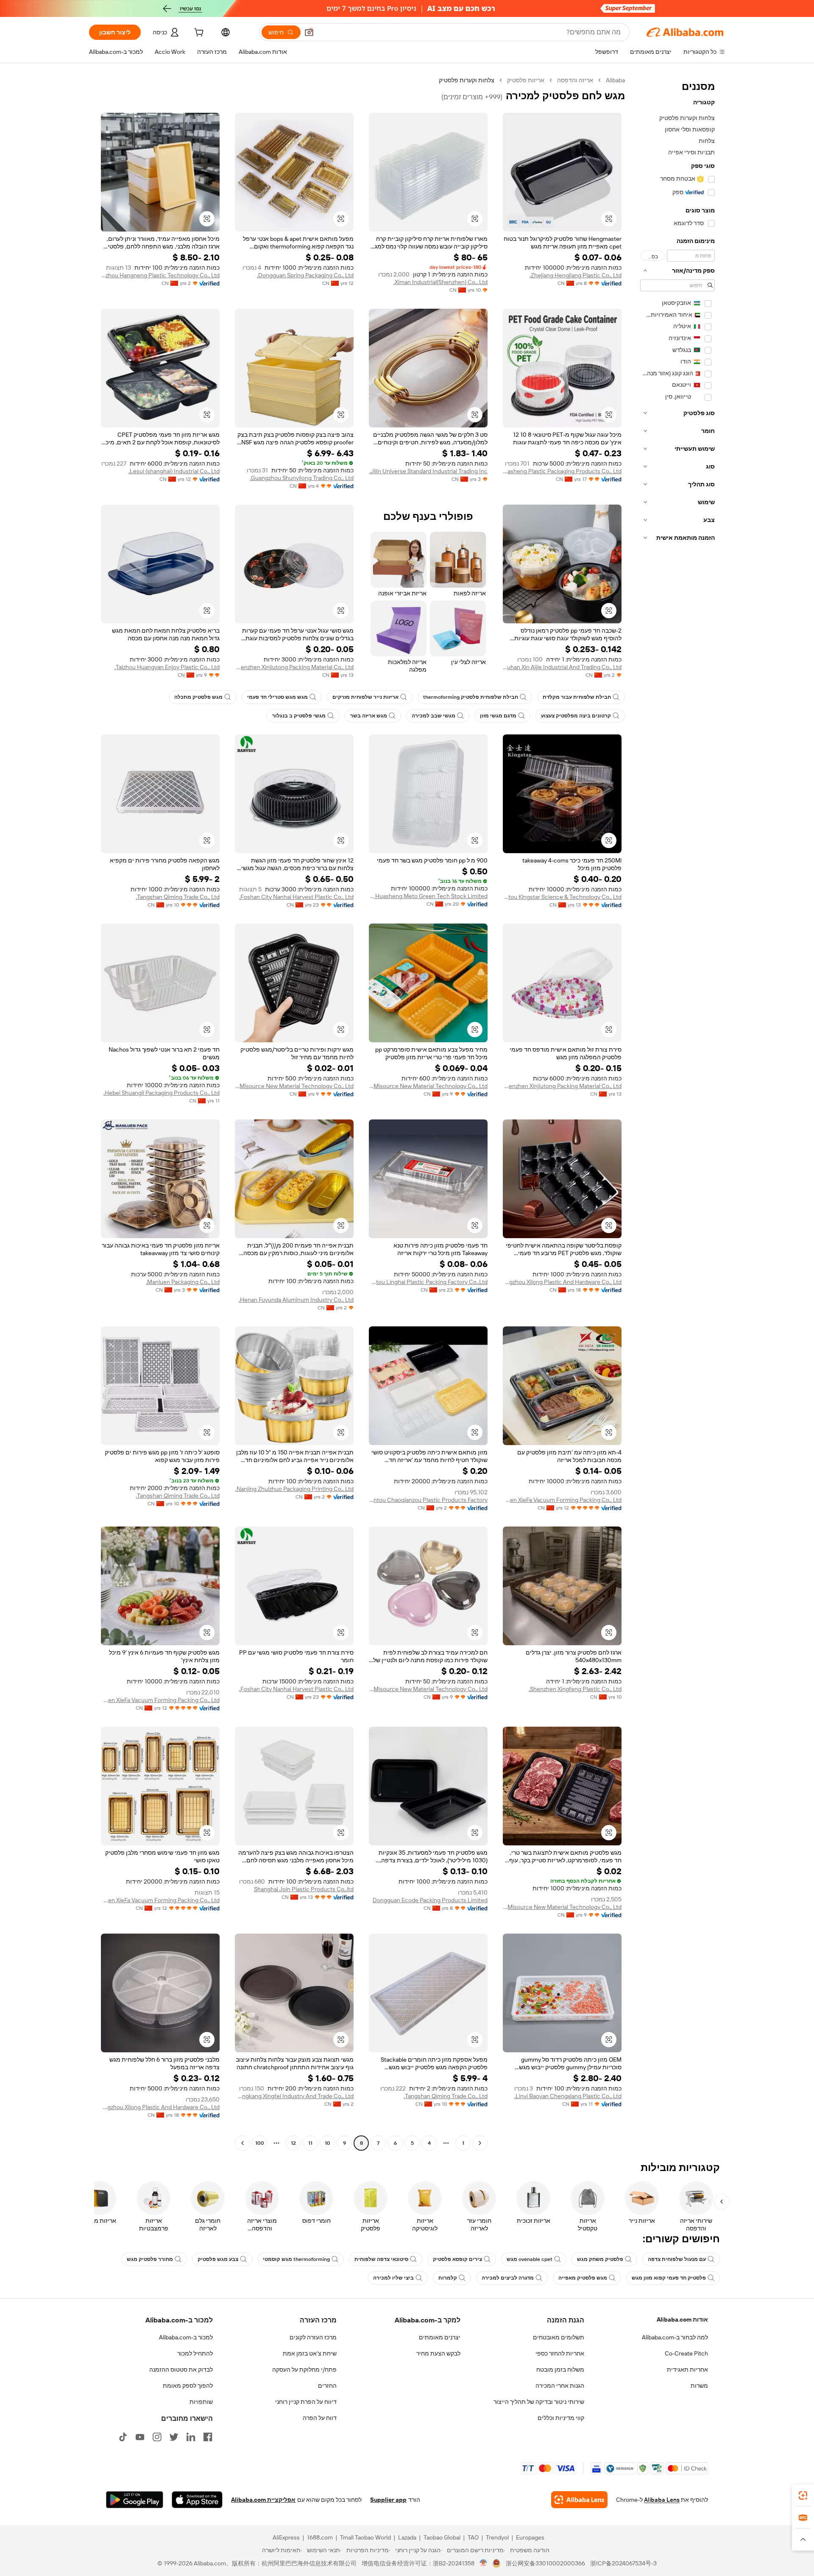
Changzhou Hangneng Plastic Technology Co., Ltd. (160, 275)
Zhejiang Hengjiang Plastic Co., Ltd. (576, 275)
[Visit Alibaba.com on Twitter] (174, 2437)
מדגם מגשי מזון (498, 716)
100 (260, 2143)
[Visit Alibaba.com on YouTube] (140, 2437)
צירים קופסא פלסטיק (457, 2259)
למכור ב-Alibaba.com (186, 2337)
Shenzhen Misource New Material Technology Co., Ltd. (428, 1086)
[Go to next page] (243, 2143)
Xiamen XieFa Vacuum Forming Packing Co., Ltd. (562, 1500)
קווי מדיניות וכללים (561, 2418)
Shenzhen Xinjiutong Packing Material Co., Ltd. (294, 667)
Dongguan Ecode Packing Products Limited (430, 1900)
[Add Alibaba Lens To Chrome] (579, 2500)
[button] (309, 32)
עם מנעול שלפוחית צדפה (677, 2259)
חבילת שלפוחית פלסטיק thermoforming (471, 697)
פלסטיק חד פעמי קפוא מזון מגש (669, 2278)
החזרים (327, 2386)
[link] (803, 2495)
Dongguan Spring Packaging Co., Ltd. (305, 275)
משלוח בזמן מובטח (560, 2369)
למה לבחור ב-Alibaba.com (675, 2337)
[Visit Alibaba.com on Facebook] (208, 2437)
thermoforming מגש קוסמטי (296, 2259)
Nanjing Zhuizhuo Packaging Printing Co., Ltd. (294, 1489)
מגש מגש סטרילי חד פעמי (277, 697)
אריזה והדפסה (575, 80)
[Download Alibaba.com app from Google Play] (135, 2500)
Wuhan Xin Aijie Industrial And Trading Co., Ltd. (562, 667)
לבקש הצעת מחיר (438, 2353)
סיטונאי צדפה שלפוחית (381, 2259)
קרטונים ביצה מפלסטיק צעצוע (576, 716)
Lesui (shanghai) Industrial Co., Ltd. (174, 471)
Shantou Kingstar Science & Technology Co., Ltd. (562, 897)
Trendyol (497, 2537)
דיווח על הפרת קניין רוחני (306, 2402)
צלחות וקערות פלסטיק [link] (467, 80)
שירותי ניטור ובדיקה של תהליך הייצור (539, 2402)
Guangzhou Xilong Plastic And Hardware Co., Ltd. (562, 1282)
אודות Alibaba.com (682, 2319)
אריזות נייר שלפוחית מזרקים (365, 697)
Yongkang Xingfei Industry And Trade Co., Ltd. (294, 2096)
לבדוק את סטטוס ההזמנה (181, 2369)
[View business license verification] (484, 2563)
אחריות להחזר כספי (560, 2353)
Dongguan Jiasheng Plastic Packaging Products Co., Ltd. (562, 471)
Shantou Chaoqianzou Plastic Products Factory (428, 1500)
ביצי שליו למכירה (393, 2278)
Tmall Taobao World (365, 2537)
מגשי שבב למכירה (433, 716)
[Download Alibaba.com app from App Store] (197, 2500)
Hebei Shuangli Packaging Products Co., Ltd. (162, 1093)
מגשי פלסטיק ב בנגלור (299, 716)
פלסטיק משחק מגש (600, 2259)
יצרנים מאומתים (440, 2337)
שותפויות (201, 2402)
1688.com (320, 2537)
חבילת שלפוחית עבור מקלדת (577, 697)
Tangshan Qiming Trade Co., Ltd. (178, 897)
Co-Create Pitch (686, 2353)
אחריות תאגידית (687, 2369)
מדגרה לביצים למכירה (508, 2278)
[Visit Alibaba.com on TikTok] (123, 2437)
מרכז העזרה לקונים (313, 2337)
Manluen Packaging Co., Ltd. (183, 1282)
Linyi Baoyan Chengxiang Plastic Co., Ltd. (568, 2096)
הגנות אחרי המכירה (560, 2386)
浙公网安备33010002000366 (545, 2563)
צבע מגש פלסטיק (218, 2259)
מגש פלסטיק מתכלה (198, 697)
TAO (473, 2537)
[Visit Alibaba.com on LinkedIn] (191, 2437)
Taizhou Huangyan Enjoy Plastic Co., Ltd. (167, 667)
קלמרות (448, 2278)
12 (293, 2143)
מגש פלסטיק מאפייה (583, 2278)
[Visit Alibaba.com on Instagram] (157, 2437)
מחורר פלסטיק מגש (150, 2259)
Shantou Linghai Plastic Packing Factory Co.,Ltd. (428, 1282)
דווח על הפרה (320, 2418)
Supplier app (388, 2500)
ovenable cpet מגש (530, 2259)
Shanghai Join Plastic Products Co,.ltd (304, 1889)
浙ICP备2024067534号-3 (623, 2563)
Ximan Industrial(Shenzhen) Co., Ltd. (440, 282)
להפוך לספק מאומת (188, 2386)
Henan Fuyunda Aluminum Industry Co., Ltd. (296, 1300)
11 (310, 2143)
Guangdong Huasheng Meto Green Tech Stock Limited (428, 896)
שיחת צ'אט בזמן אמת (310, 2353)
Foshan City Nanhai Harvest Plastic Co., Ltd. (296, 897)
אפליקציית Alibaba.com (263, 2500)
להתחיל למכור (195, 2353)
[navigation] (677, 1113)
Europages (530, 2537)
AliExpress (286, 2537)
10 (328, 2143)
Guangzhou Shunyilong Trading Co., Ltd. (302, 478)
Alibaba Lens (662, 2500)
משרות (699, 2386)
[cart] (198, 33)
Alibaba (615, 80)
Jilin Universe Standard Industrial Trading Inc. (428, 471)
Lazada (407, 2537)
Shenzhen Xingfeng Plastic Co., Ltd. (575, 1689)
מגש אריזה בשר (369, 716)
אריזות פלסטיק (526, 80)
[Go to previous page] (480, 2143)
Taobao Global (442, 2537)
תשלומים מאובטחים (559, 2337)
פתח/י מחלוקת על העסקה (304, 2369)
